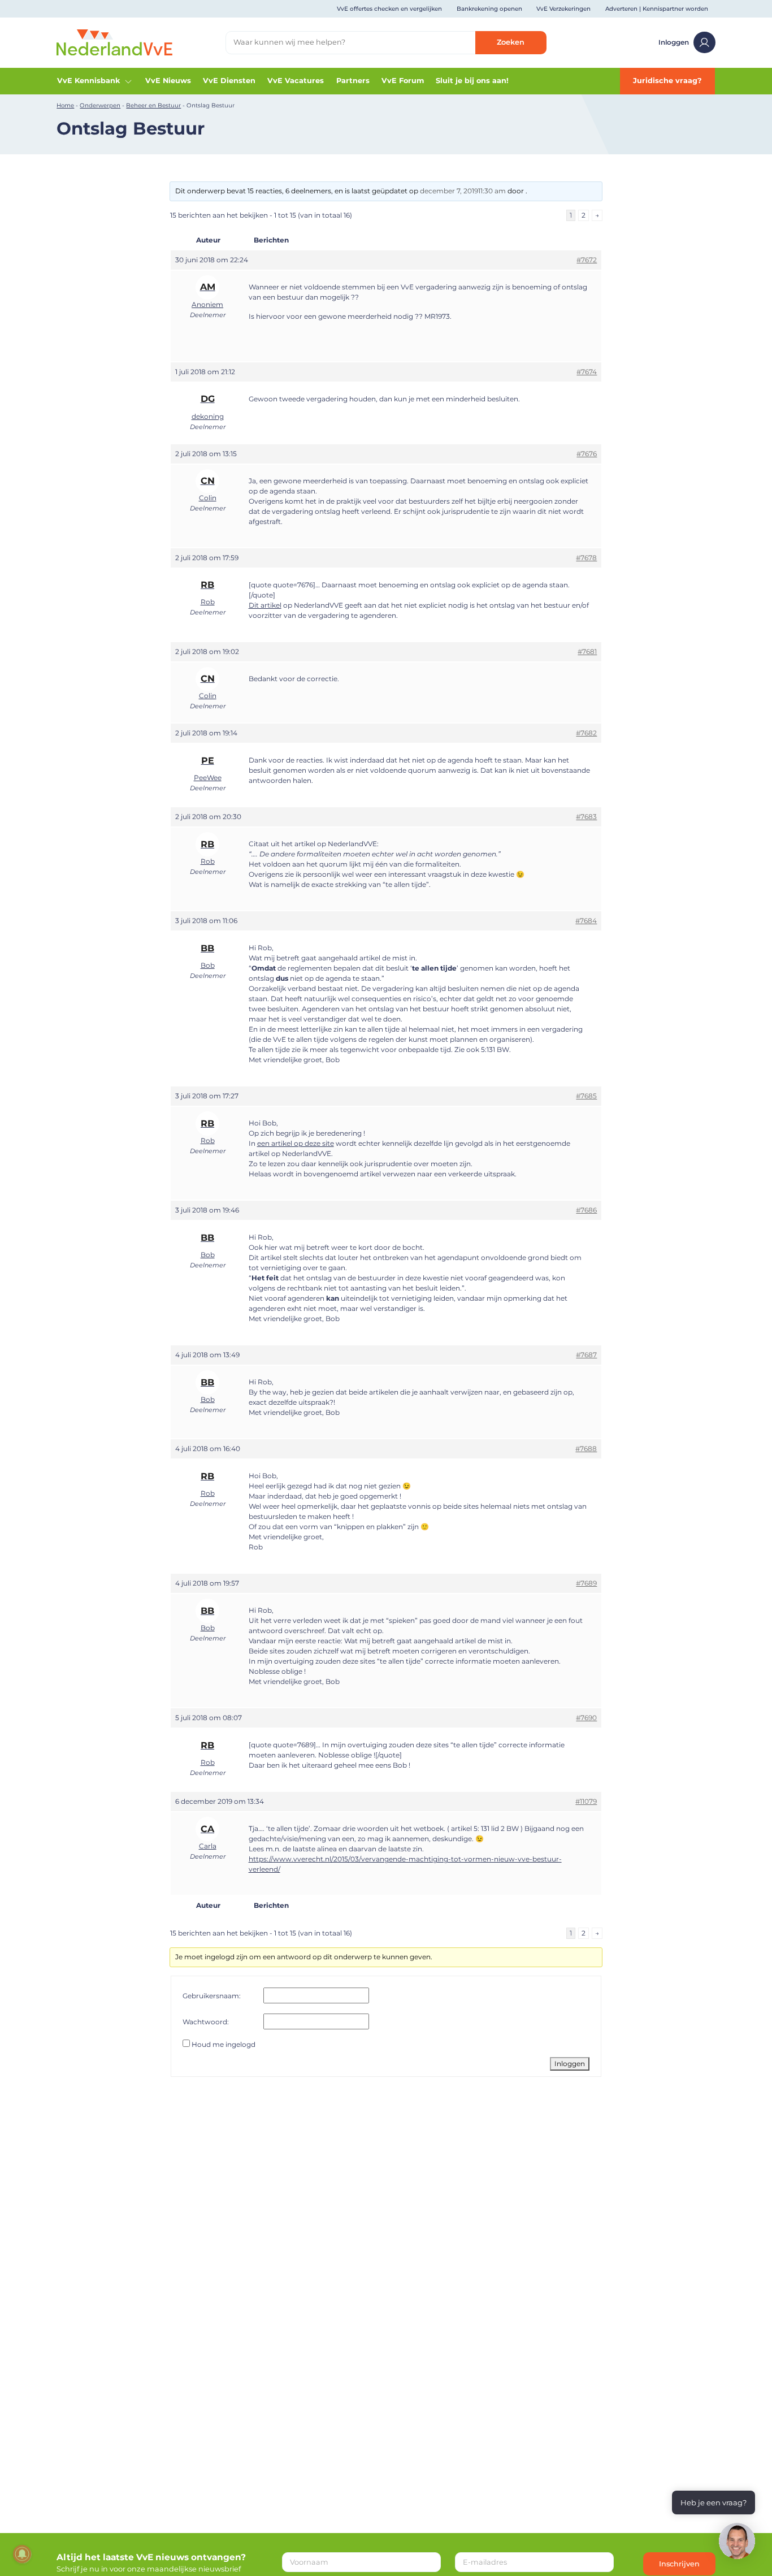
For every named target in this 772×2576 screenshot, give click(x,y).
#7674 (587, 372)
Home (65, 105)
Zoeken (511, 42)
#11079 (586, 1801)
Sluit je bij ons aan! (472, 81)
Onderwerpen (100, 105)
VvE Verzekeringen (563, 9)
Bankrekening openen (489, 9)
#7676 (587, 454)
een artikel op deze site (296, 1143)
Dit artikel (265, 605)
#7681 (587, 651)
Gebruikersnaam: (212, 1996)
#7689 (586, 1583)
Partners (353, 81)
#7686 (586, 1210)
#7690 (586, 1718)
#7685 (586, 1096)
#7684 (586, 921)
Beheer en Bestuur (153, 105)
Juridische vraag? (667, 81)
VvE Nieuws (168, 81)
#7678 (586, 558)
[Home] (114, 42)
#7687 (586, 1355)
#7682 (586, 733)
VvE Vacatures (296, 81)
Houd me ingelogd (224, 2044)
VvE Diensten (229, 81)
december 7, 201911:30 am (463, 191)
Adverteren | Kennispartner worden (657, 9)
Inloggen (674, 42)
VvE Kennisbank (88, 81)
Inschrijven (679, 2564)
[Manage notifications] (22, 2554)
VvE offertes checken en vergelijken (389, 9)
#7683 (586, 817)
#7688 (586, 1449)
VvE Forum (403, 81)
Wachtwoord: (206, 2022)
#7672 (587, 260)
